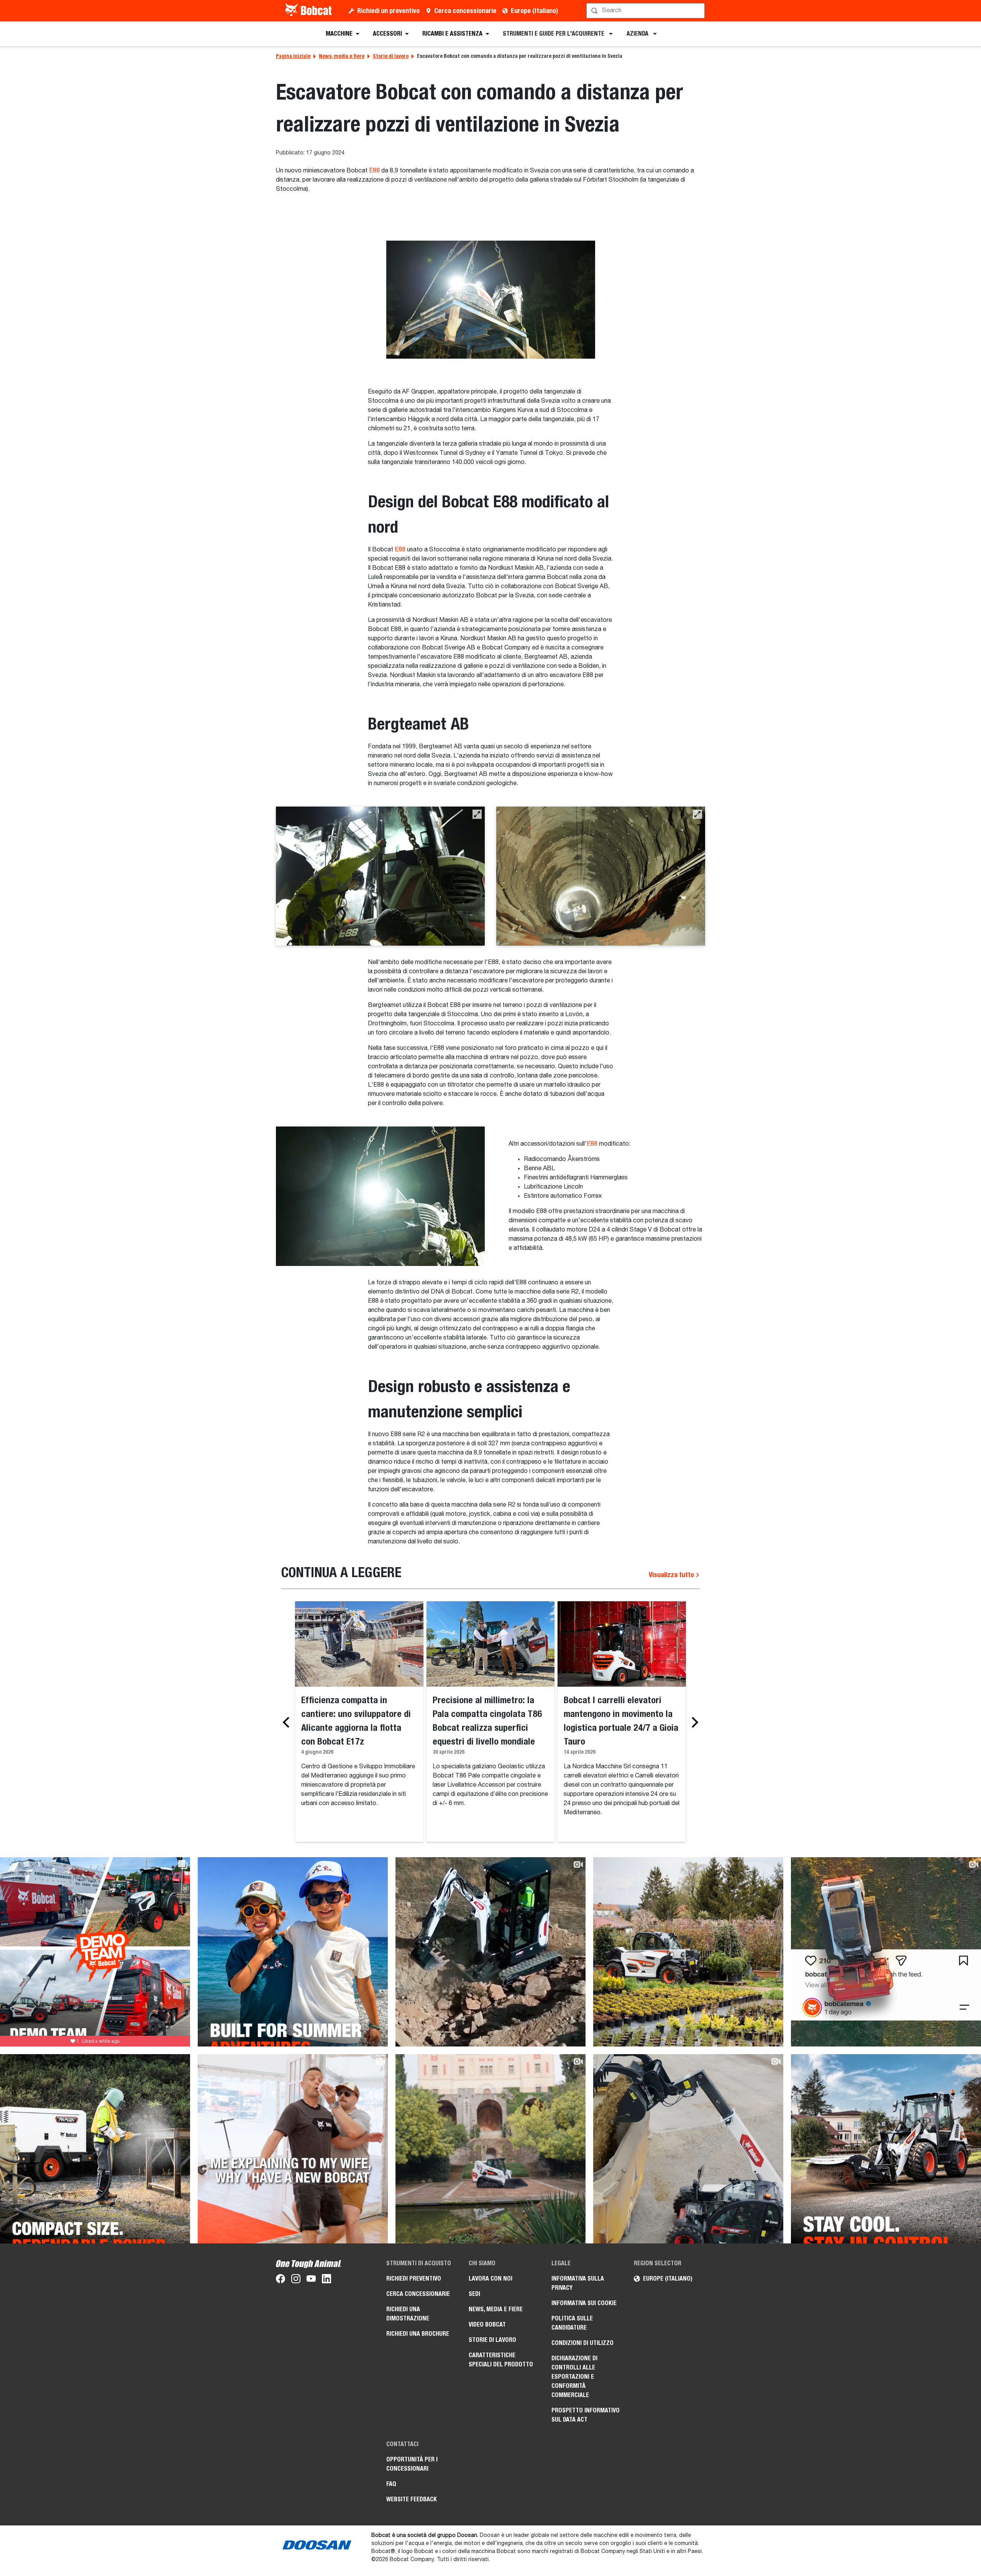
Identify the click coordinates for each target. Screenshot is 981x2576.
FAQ (391, 2484)
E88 (374, 171)
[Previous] (288, 1722)
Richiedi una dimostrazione (408, 2314)
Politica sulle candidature (572, 2323)
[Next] (693, 1722)
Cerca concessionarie (465, 11)
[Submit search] (698, 11)
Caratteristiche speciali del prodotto (501, 2360)
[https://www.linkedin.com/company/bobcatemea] (326, 2280)
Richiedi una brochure (418, 2334)
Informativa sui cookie (584, 2303)
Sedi (474, 2294)
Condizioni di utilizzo (582, 2343)
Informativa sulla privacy (578, 2283)
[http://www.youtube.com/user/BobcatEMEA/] (311, 2280)
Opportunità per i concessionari (412, 2464)
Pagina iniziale (293, 56)
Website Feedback (412, 2499)
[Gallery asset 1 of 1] (491, 300)
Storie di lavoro (391, 56)
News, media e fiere (342, 56)
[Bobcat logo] (309, 11)
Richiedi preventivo (414, 2278)
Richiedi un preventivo (388, 11)
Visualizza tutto (672, 1575)
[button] (477, 814)
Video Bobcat (487, 2324)
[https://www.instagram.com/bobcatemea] (296, 2280)
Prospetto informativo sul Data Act (586, 2415)
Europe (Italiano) (534, 11)
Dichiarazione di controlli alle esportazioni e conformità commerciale (574, 2377)
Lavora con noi (490, 2278)
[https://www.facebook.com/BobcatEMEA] (281, 2280)
